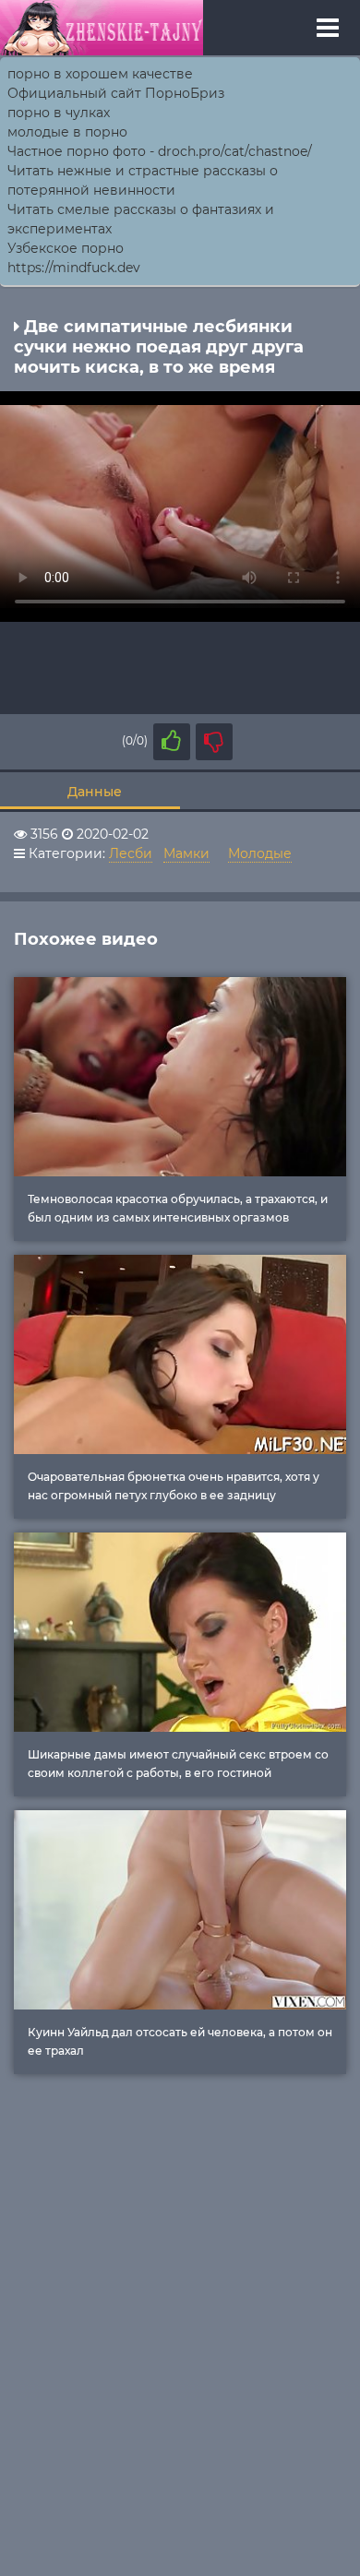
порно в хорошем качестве (100, 74)
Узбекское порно (66, 248)
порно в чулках (59, 113)
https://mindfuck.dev (74, 268)
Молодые (260, 853)
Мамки (186, 853)
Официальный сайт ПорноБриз (116, 93)
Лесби (131, 853)
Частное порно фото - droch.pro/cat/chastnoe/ (160, 151)
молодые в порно (67, 132)
